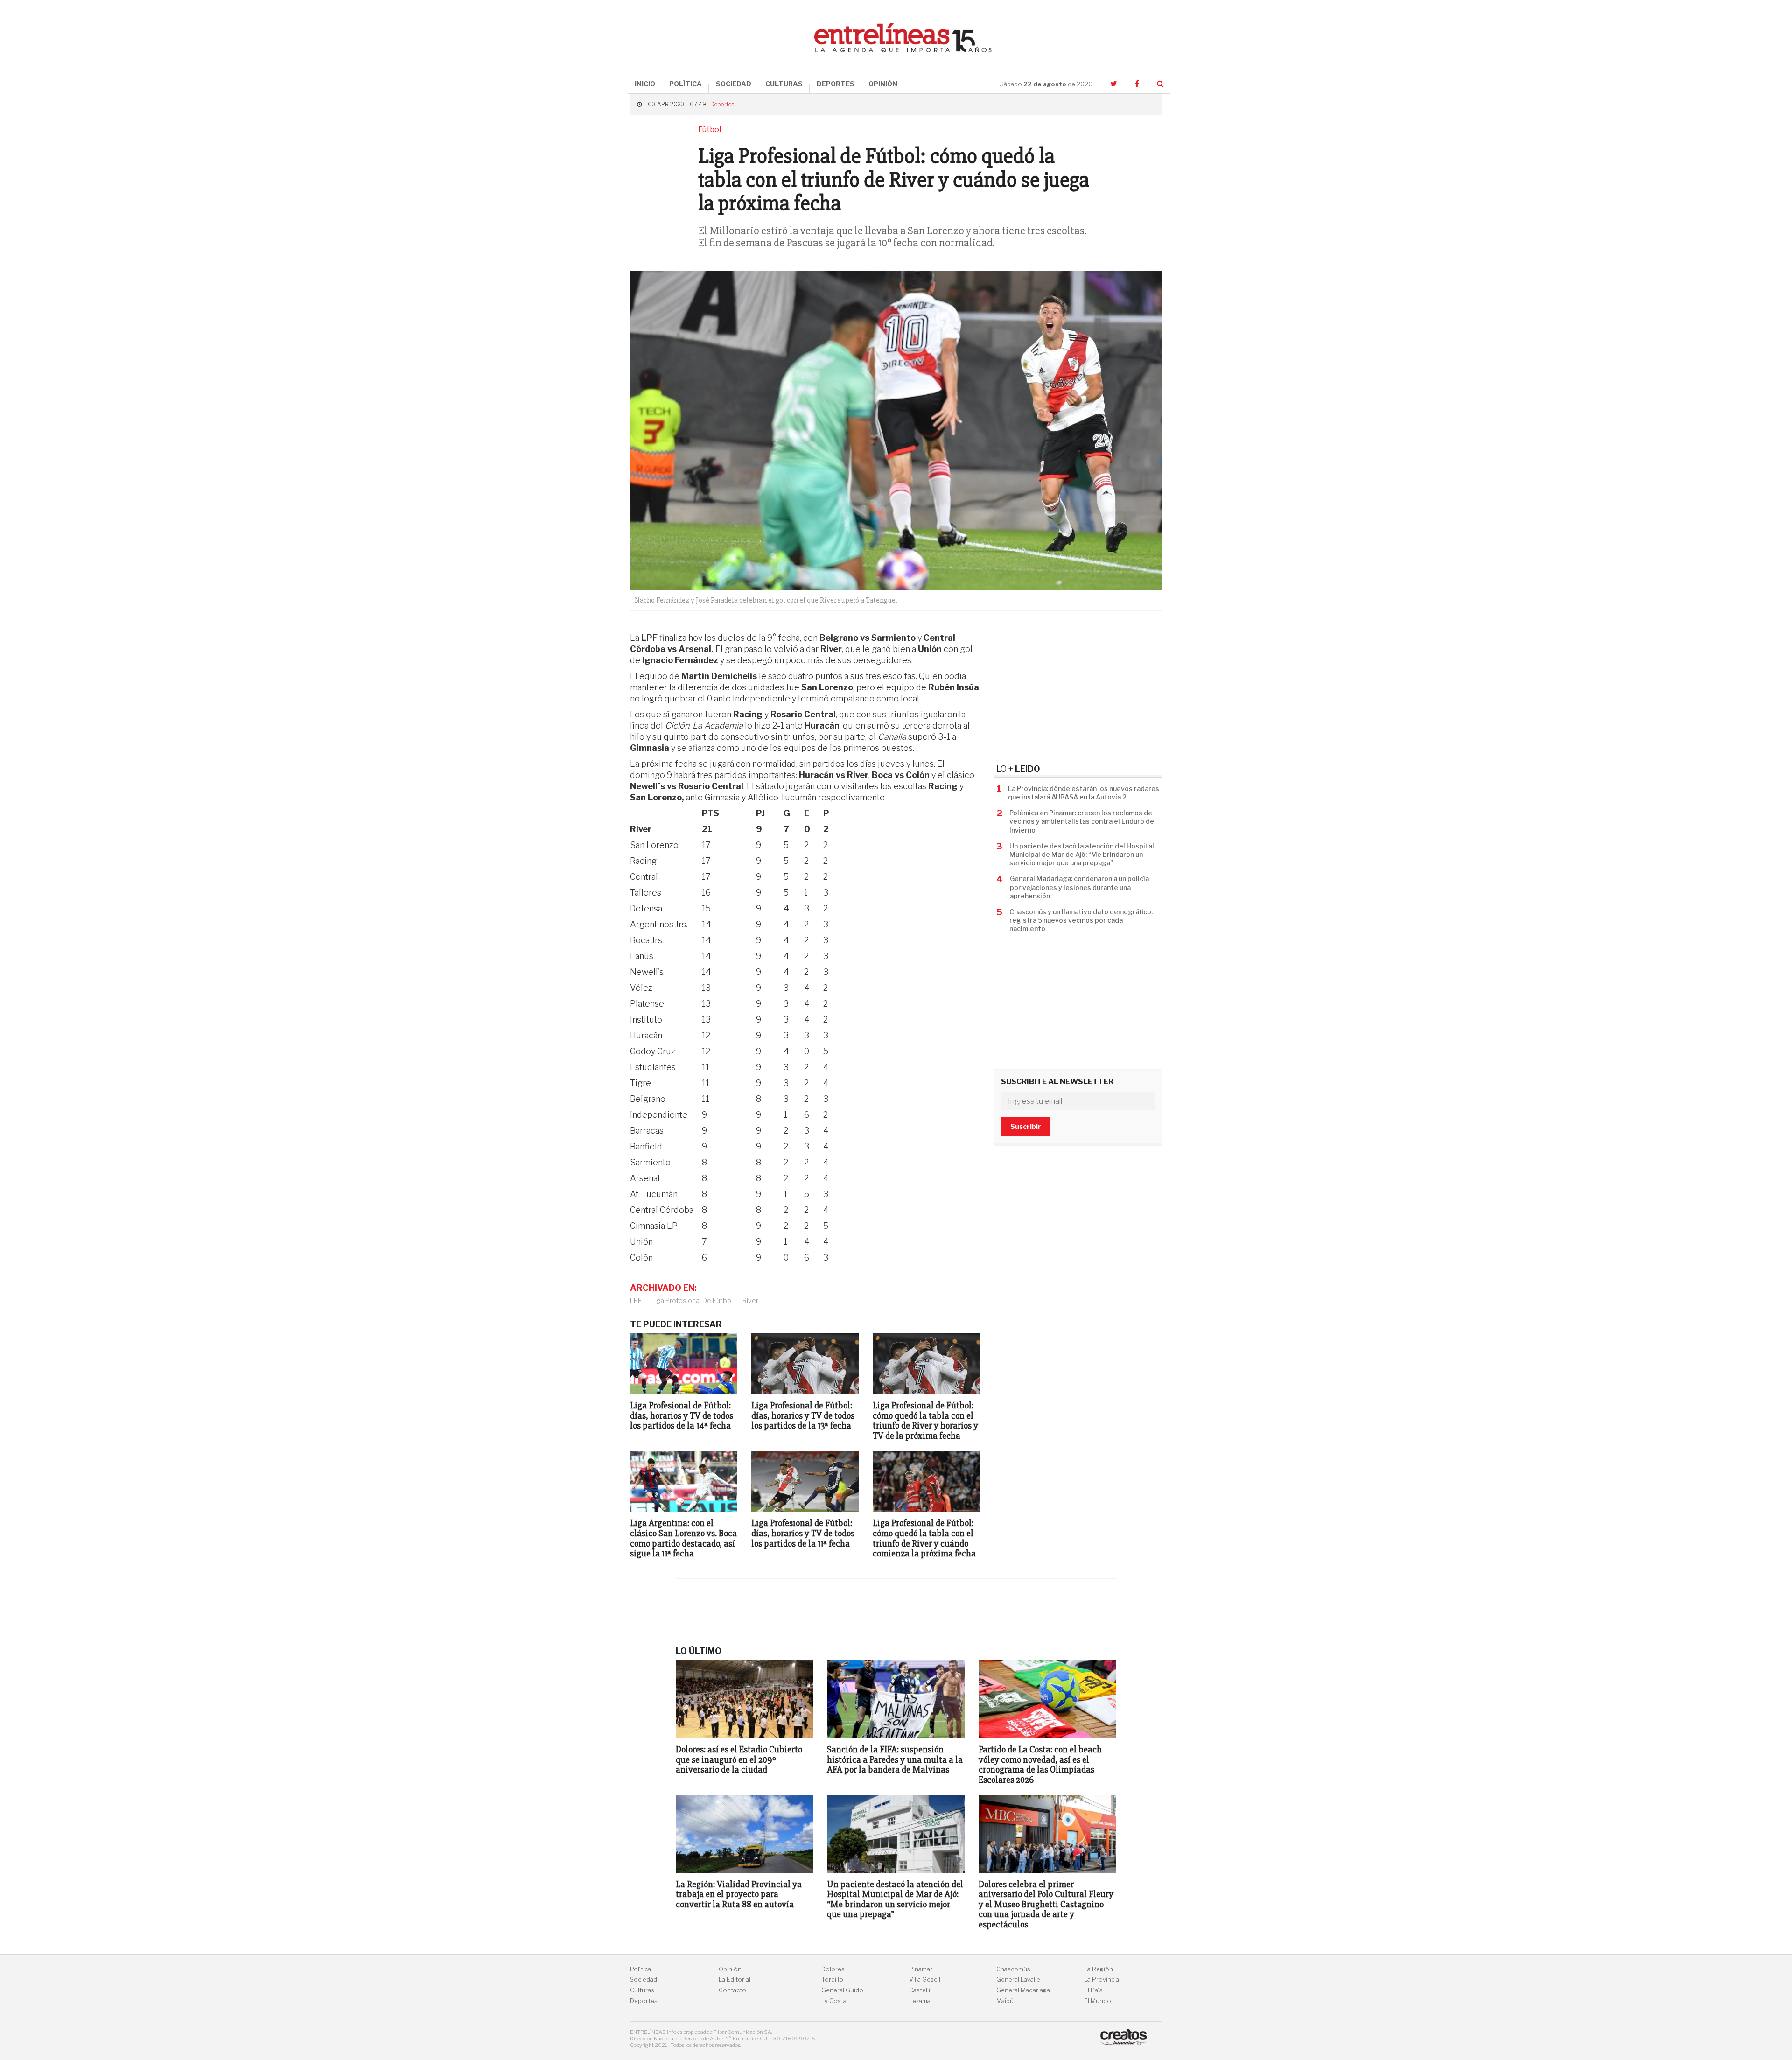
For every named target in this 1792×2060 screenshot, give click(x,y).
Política (640, 1969)
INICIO (645, 84)
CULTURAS (784, 84)
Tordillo (832, 1979)
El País (1093, 1990)
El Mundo (1098, 2001)
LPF (636, 1300)
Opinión (730, 1969)
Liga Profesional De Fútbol (692, 1300)
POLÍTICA (686, 84)
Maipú (1005, 2001)
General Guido (842, 1990)
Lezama (920, 2001)
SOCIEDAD (734, 84)
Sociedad (644, 1979)
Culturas (642, 1990)
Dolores (833, 1969)
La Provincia (1102, 1979)
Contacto (732, 1990)
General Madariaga (1023, 1990)
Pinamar (921, 1969)
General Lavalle (1018, 1979)
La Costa (834, 2001)
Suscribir (1026, 1126)
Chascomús (1013, 1969)
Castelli (920, 1990)
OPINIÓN (883, 84)
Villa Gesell (925, 1979)
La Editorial (735, 1979)
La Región (1099, 1969)
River (750, 1300)
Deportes (722, 104)
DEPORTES (836, 84)
